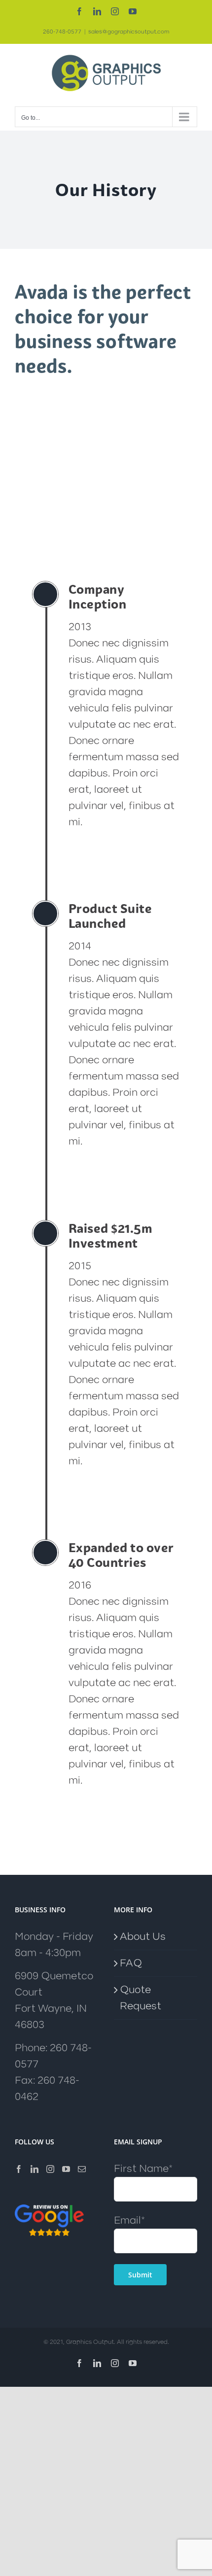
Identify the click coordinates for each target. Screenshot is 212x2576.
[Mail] (82, 2169)
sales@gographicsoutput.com (129, 32)
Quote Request (141, 1998)
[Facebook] (19, 2169)
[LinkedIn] (35, 2169)
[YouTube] (66, 2169)
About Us (143, 1937)
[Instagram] (50, 2169)
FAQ (131, 1963)
